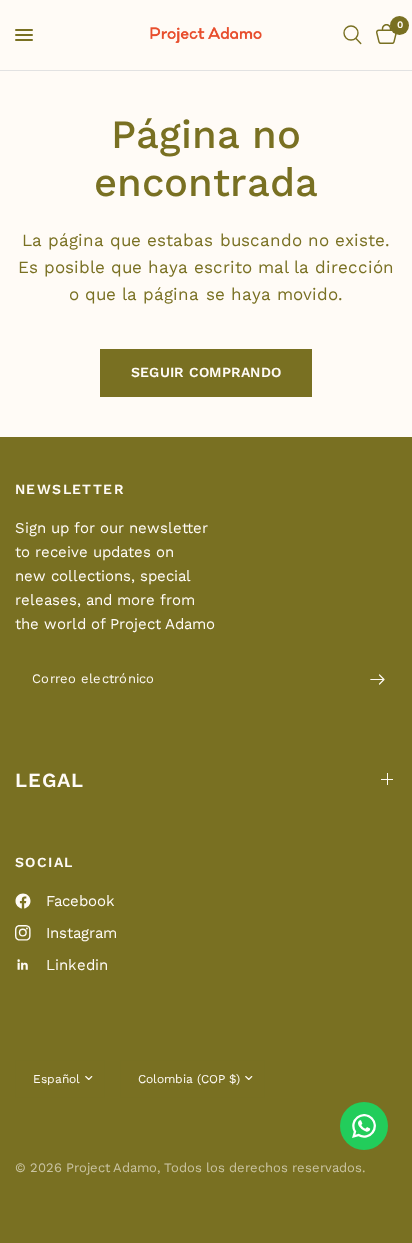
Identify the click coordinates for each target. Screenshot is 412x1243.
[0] (383, 35)
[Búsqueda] (352, 35)
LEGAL (49, 780)
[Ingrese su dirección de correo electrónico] (377, 680)
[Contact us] (364, 1126)
